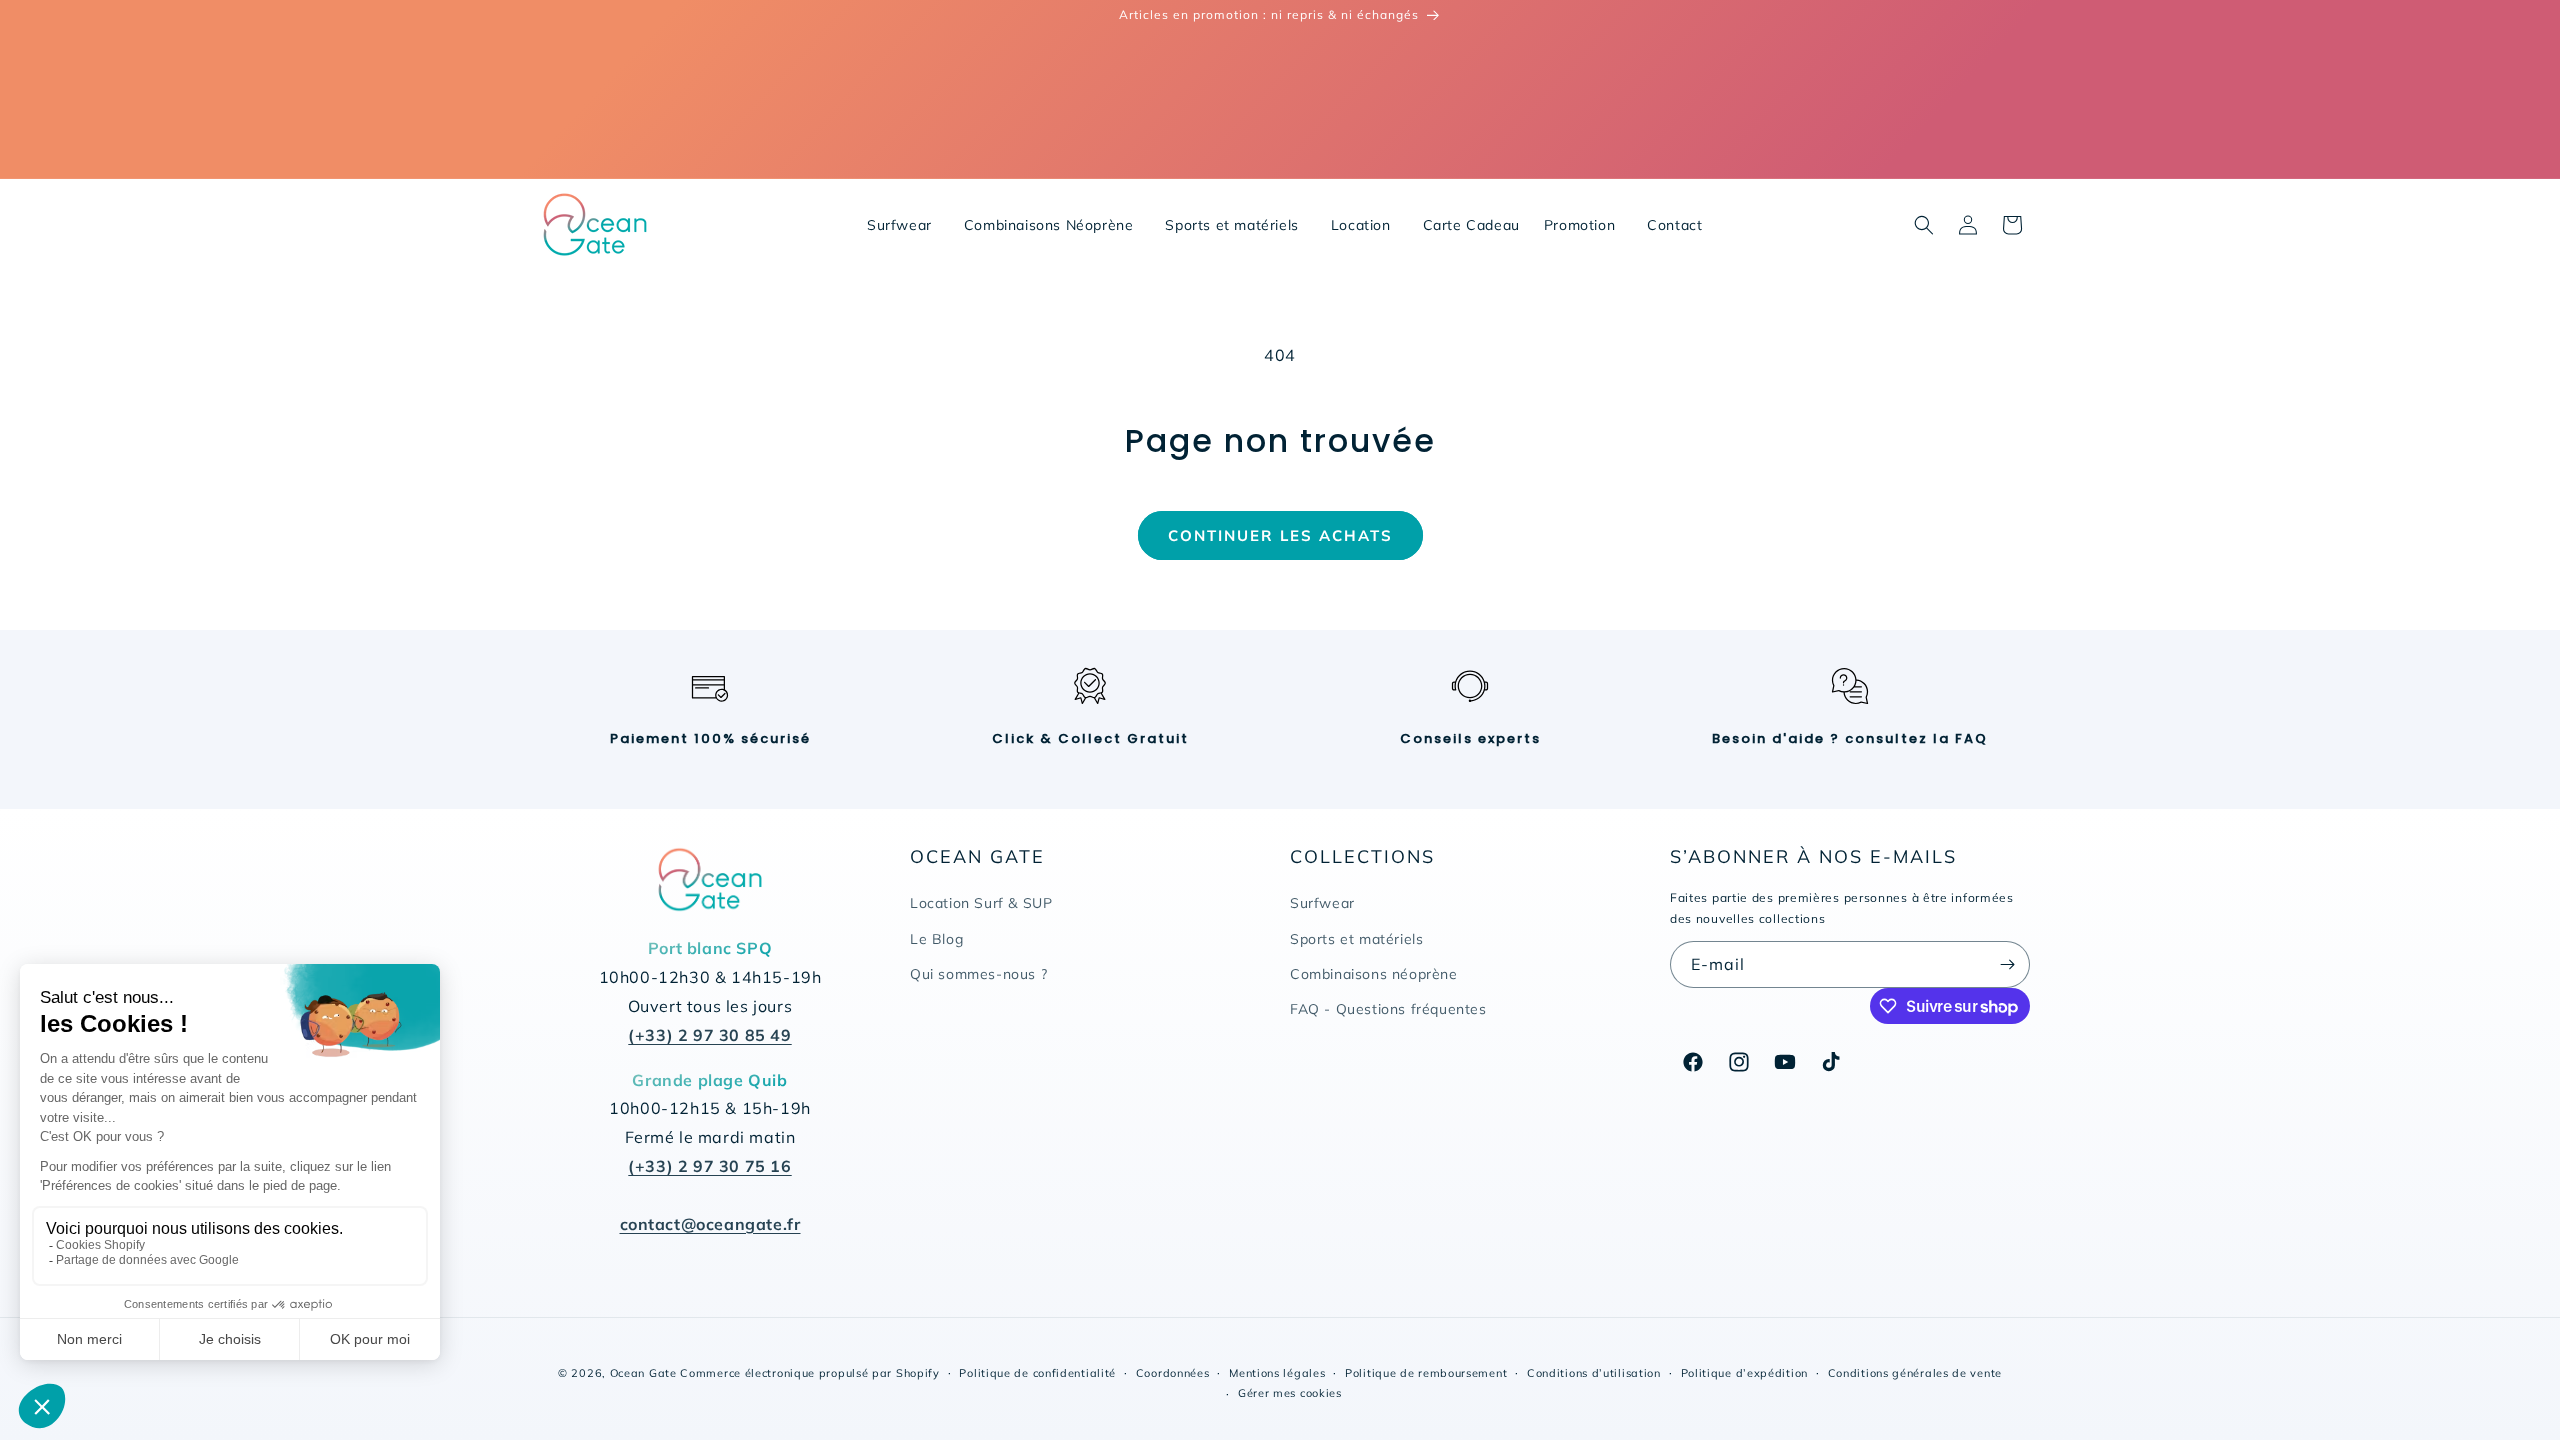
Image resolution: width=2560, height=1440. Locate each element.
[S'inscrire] (2007, 964)
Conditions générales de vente (1915, 1373)
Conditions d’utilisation (1594, 1373)
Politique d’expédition (1744, 1373)
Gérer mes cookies (1290, 1393)
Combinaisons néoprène (1374, 974)
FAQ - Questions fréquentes (1388, 1009)
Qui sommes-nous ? (978, 974)
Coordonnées (1173, 1373)
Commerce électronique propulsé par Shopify (809, 1373)
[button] (1924, 225)
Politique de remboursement (1426, 1373)
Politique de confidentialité (1037, 1373)
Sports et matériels (1356, 939)
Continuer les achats (1280, 535)
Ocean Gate (643, 1373)
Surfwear (1322, 903)
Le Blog (936, 939)
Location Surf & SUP (981, 903)
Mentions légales (1277, 1373)
